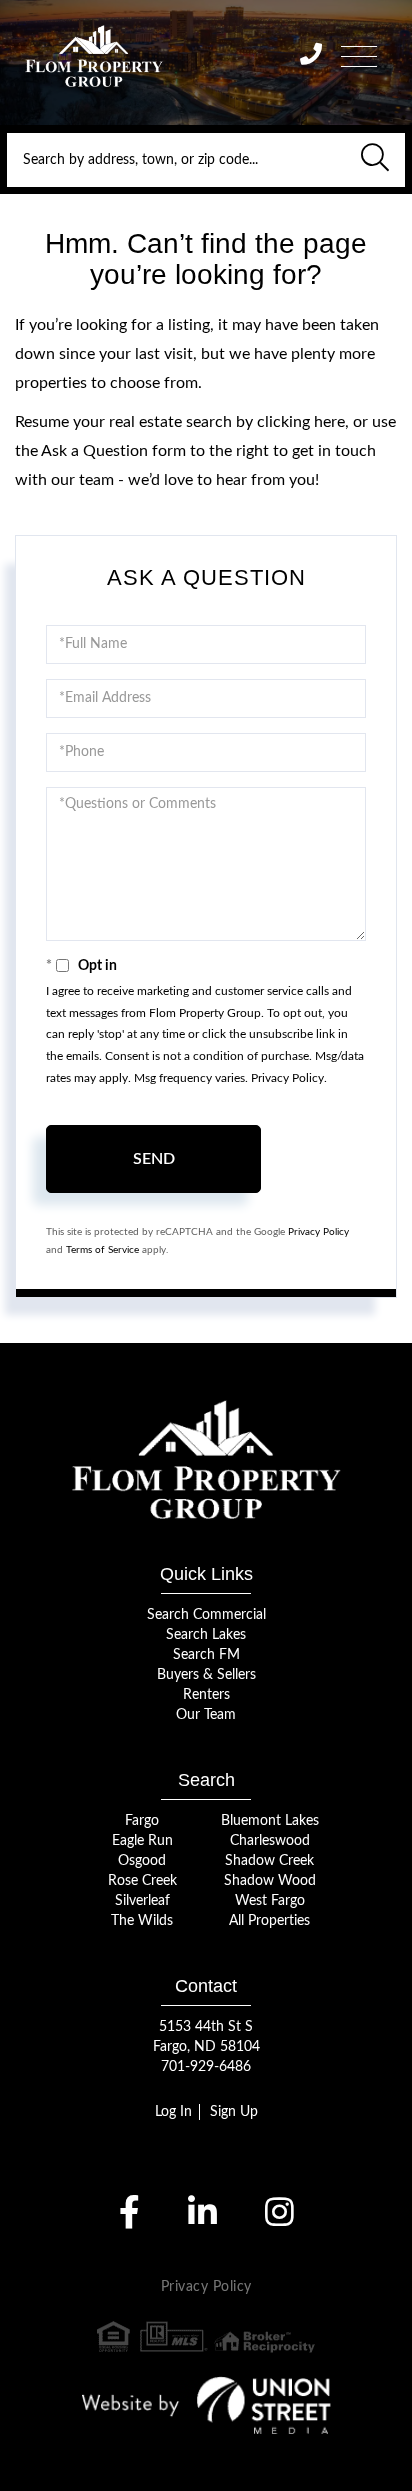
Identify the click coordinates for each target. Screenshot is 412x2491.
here (329, 422)
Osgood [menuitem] (142, 1861)
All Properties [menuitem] (269, 1921)
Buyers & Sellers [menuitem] (206, 1675)
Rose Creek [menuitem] (142, 1881)
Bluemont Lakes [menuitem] (270, 1821)
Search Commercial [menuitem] (206, 1615)
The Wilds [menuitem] (142, 1921)
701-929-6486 (206, 2067)
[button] (375, 160)
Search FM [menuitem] (206, 1655)
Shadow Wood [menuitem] (270, 1881)
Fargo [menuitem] (142, 1821)
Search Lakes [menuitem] (206, 1635)
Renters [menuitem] (206, 1695)
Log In (173, 2112)
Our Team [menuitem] (206, 1715)
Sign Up (234, 2112)
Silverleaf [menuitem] (142, 1901)
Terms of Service (102, 1250)
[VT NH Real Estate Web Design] (206, 2405)
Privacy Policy (287, 1078)
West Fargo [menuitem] (270, 1901)
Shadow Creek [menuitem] (269, 1861)
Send (154, 1159)
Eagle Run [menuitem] (142, 1841)
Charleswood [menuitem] (270, 1841)
